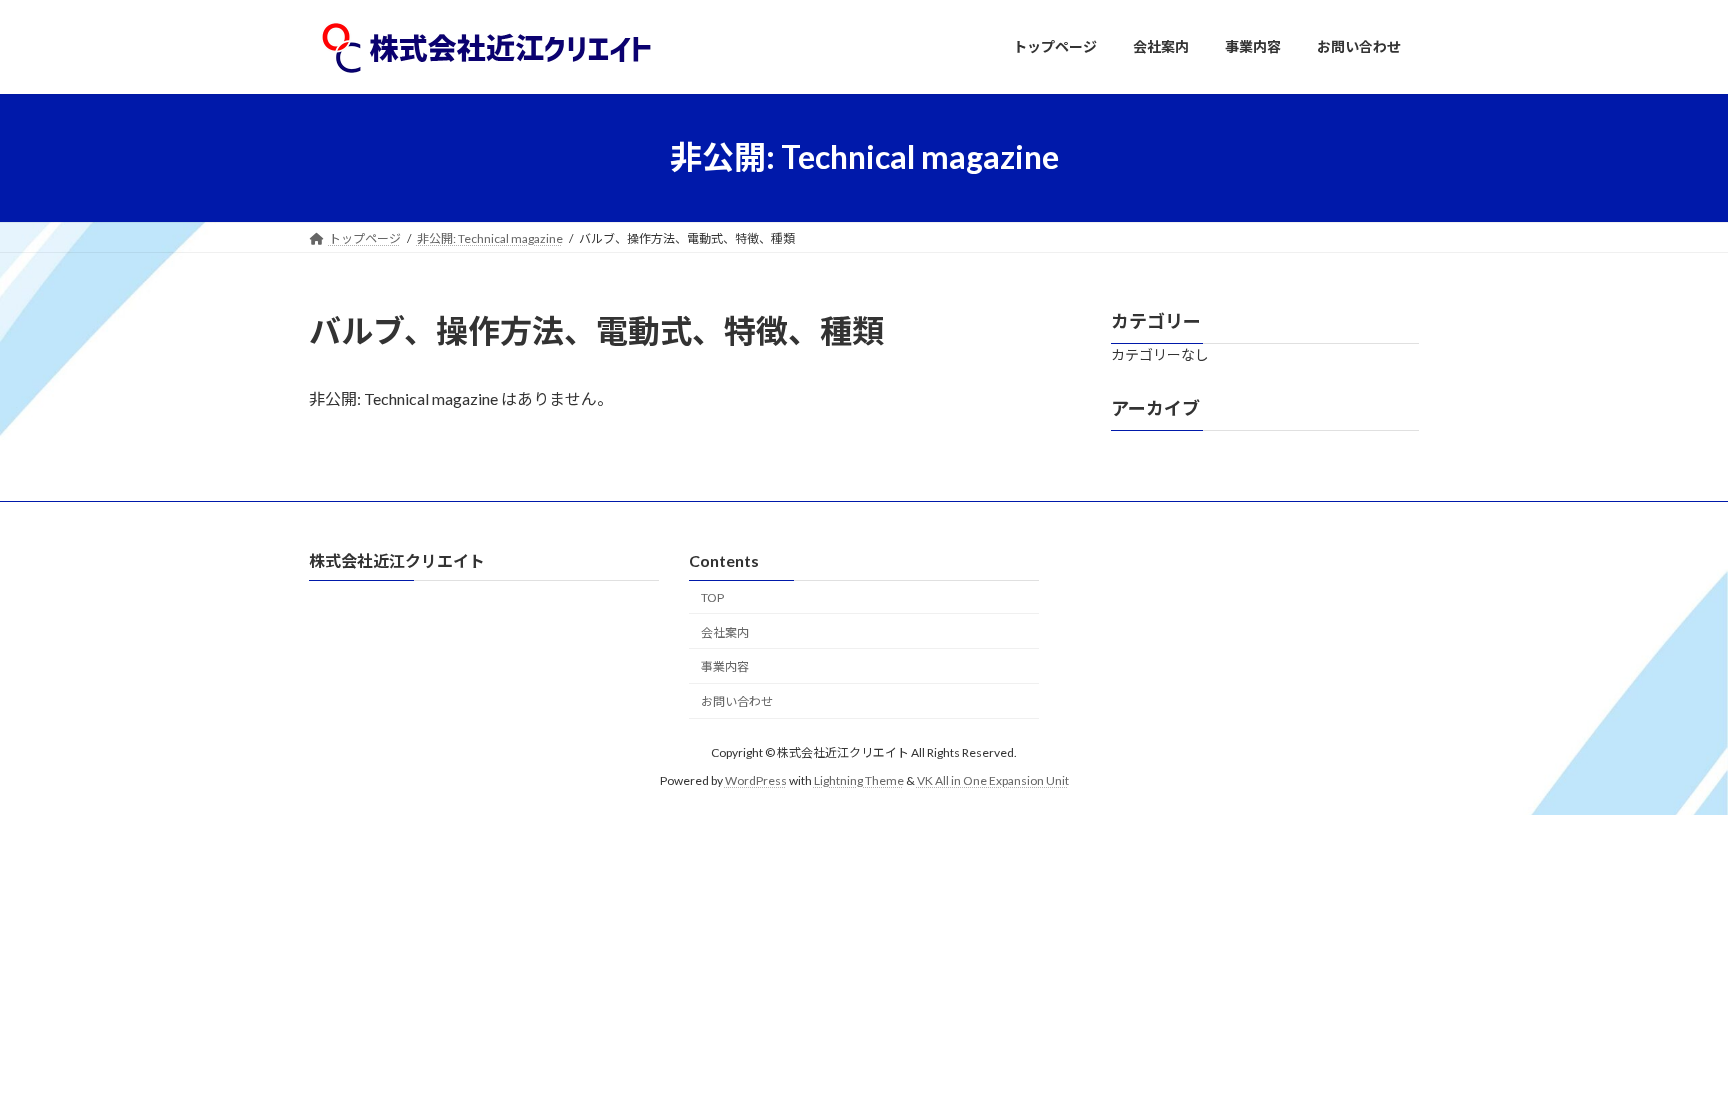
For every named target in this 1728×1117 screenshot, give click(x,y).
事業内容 (725, 666)
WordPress (756, 780)
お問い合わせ (737, 701)
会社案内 (725, 631)
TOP (712, 596)
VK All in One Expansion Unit (993, 780)
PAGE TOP (1669, 1065)
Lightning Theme (859, 780)
